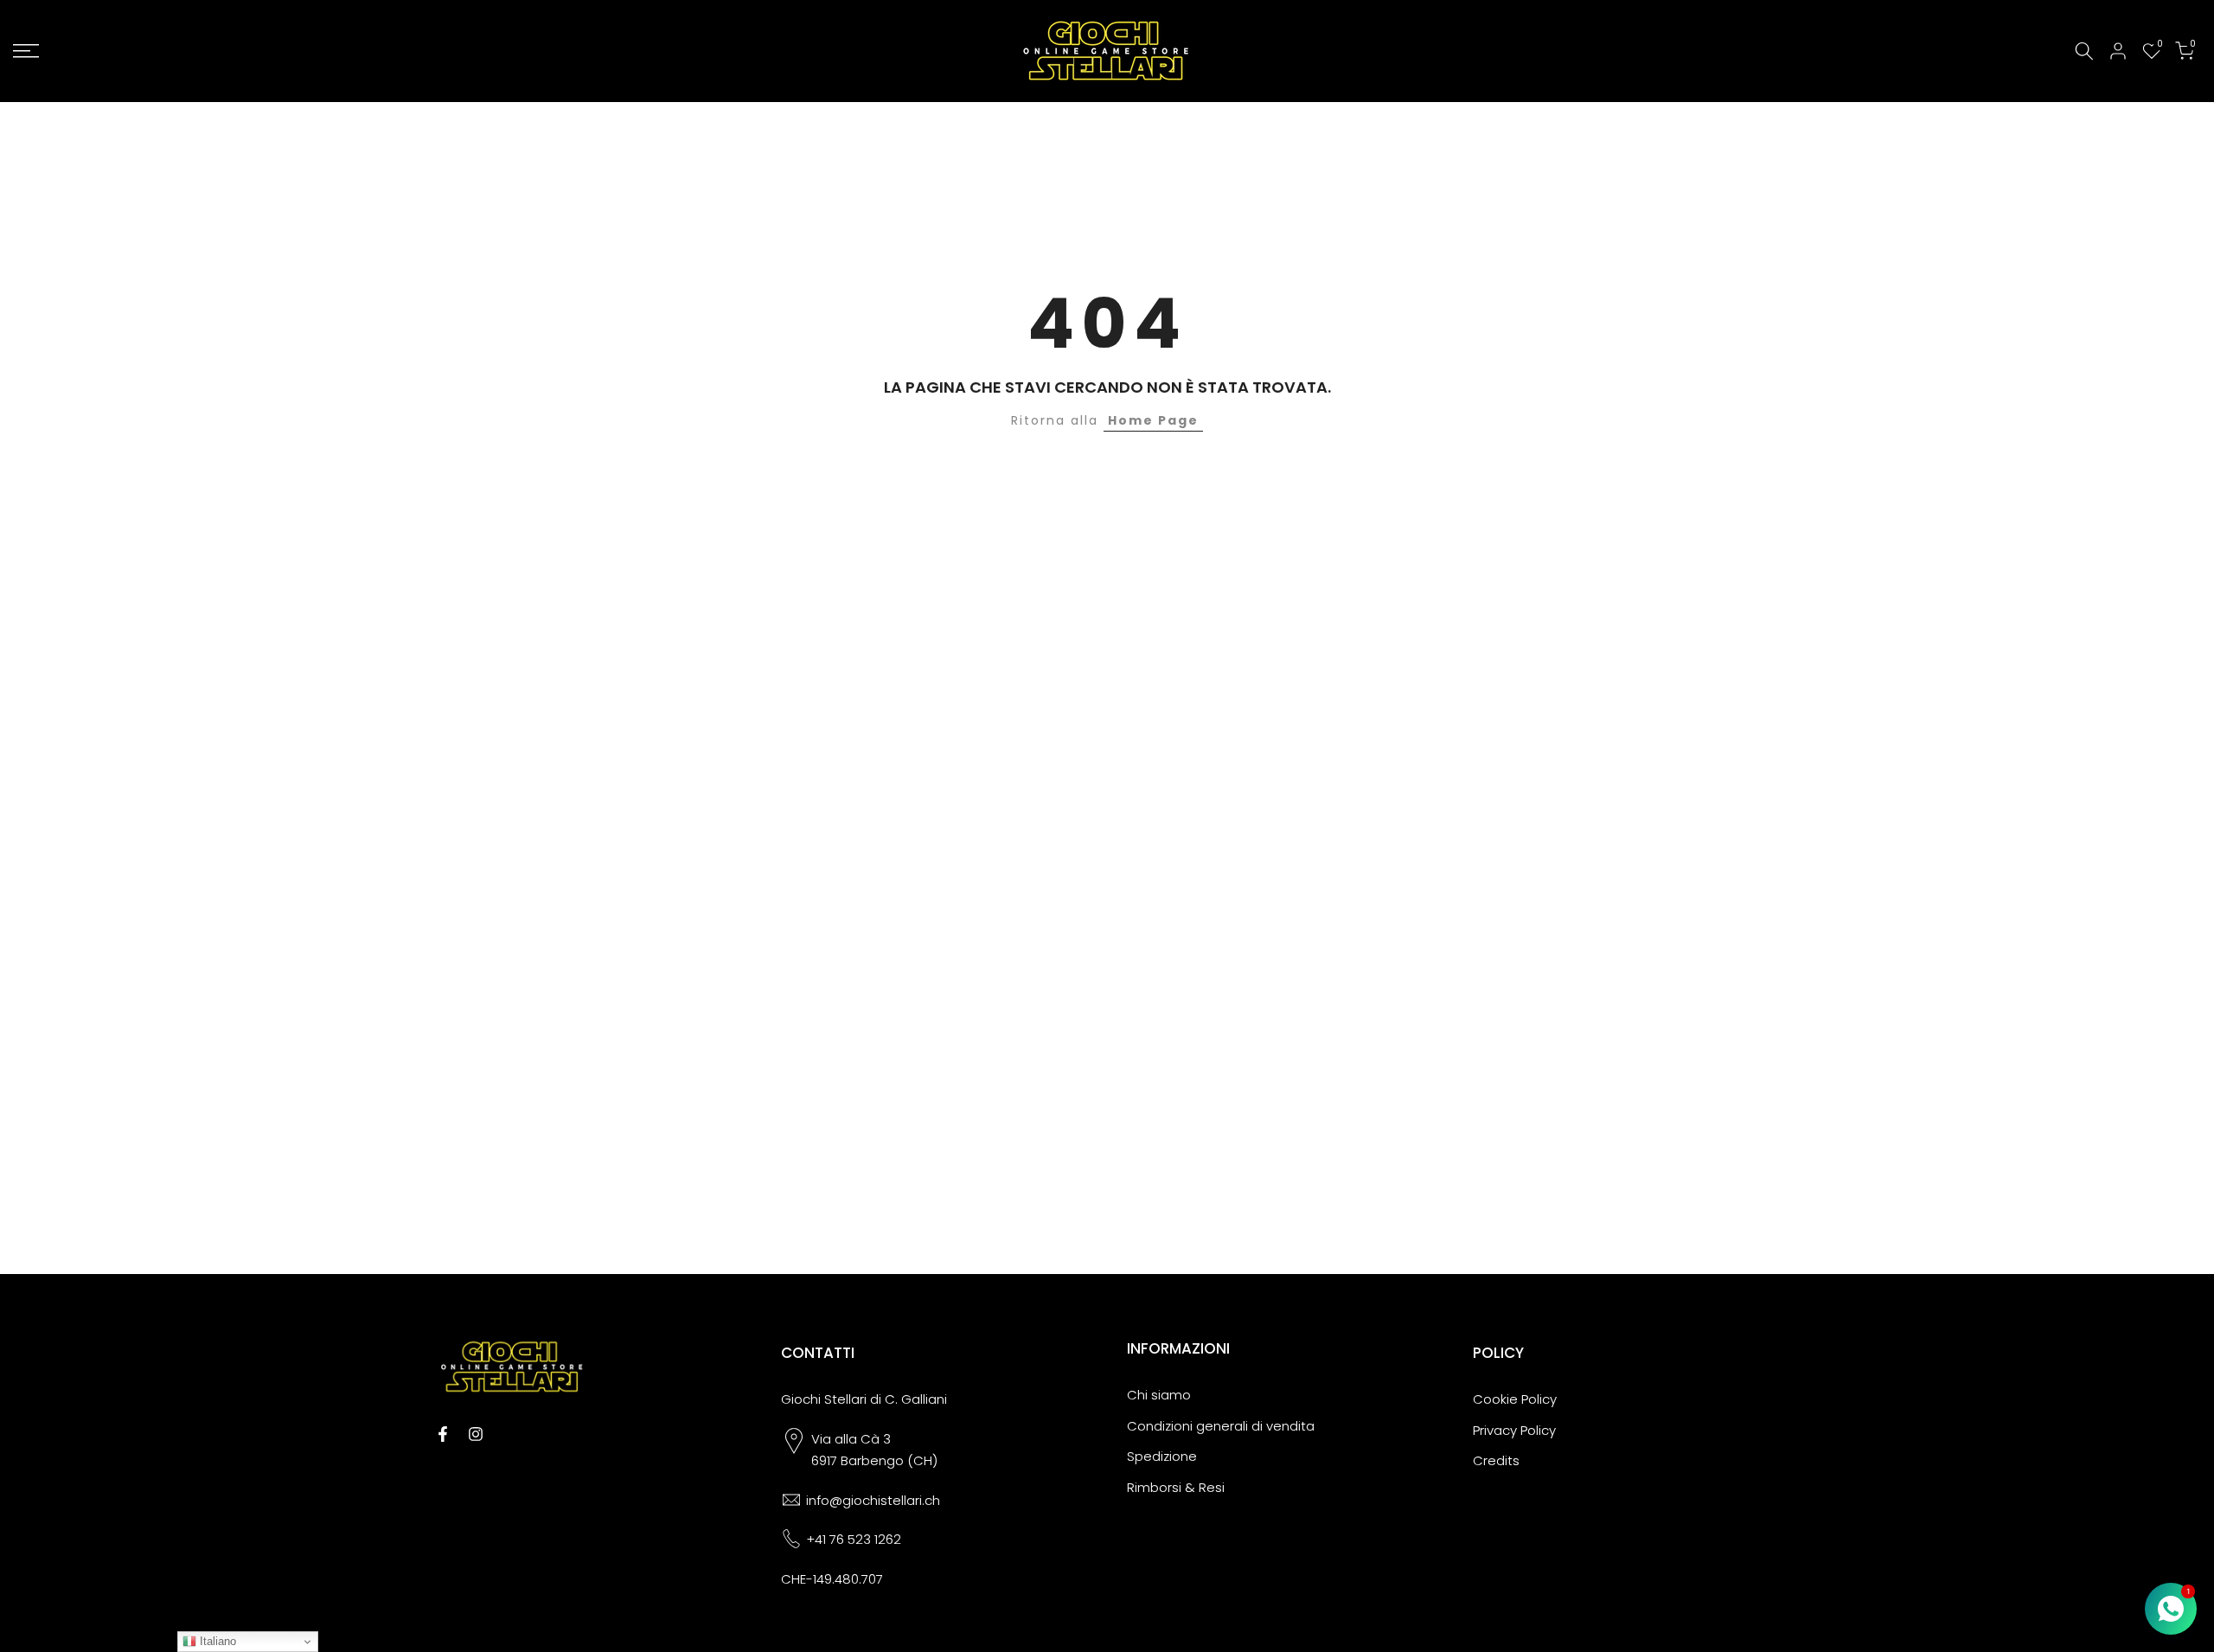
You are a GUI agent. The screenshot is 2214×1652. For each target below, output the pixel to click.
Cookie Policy (1515, 1399)
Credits (1496, 1460)
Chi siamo (1159, 1395)
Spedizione (1162, 1456)
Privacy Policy (1514, 1430)
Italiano (216, 1641)
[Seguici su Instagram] (476, 1434)
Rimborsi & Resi (1176, 1487)
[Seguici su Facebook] (443, 1434)
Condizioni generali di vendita (1221, 1426)
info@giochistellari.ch (873, 1500)
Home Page (1153, 420)
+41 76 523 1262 (854, 1539)
